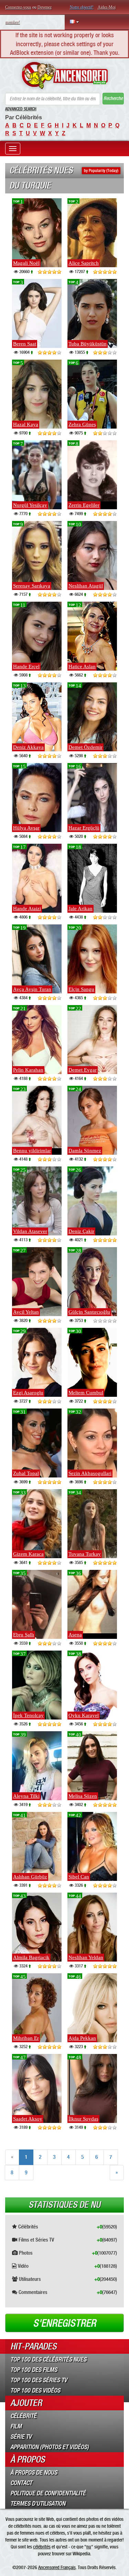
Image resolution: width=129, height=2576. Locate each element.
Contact (21, 2483)
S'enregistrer (64, 2323)
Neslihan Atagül (86, 586)
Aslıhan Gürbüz (30, 1877)
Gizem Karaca (28, 1554)
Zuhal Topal (26, 1473)
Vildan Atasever (30, 1231)
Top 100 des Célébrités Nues (48, 2359)
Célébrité (23, 2416)
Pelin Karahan (28, 1070)
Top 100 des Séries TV (39, 2380)
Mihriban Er (26, 2038)
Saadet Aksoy (28, 2119)
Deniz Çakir (81, 1231)
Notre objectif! (82, 7)
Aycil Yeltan (26, 1312)
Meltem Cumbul (86, 1393)
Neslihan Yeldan (86, 1957)
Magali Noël (26, 263)
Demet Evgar (83, 1070)
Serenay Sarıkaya (32, 586)
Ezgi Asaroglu (28, 1393)
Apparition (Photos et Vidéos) (50, 2447)
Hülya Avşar (26, 828)
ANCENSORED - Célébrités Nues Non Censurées (64, 76)
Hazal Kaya (26, 424)
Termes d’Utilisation (38, 2504)
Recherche (113, 98)
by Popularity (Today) (101, 171)
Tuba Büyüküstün (88, 344)
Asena (75, 1635)
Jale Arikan (80, 909)
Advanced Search (21, 109)
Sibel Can (79, 1877)
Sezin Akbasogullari (90, 1473)
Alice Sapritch (84, 263)
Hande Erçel (26, 666)
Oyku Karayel (84, 1715)
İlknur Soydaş (83, 2119)
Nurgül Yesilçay (30, 505)
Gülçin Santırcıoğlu (89, 1312)
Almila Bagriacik (31, 1957)
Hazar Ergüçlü (84, 828)
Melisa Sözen (83, 1796)
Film (16, 2426)
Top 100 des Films (34, 2370)
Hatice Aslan (82, 666)
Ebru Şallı (24, 1635)
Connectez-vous (18, 7)
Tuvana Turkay (85, 1554)
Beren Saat (25, 344)
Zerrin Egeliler (84, 505)
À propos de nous (34, 2473)
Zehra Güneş (82, 424)
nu (89, 2547)
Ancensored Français (57, 2567)
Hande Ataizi (27, 909)
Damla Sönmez (85, 1151)
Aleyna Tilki (26, 1796)
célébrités (42, 2547)
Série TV (21, 2437)
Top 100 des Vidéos (35, 2390)
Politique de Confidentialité (48, 2493)
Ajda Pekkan (82, 2038)
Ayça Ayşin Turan (32, 989)
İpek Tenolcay (28, 1715)
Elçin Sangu (81, 989)
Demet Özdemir (85, 747)
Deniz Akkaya (28, 747)
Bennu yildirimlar (32, 1151)
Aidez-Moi (107, 7)
